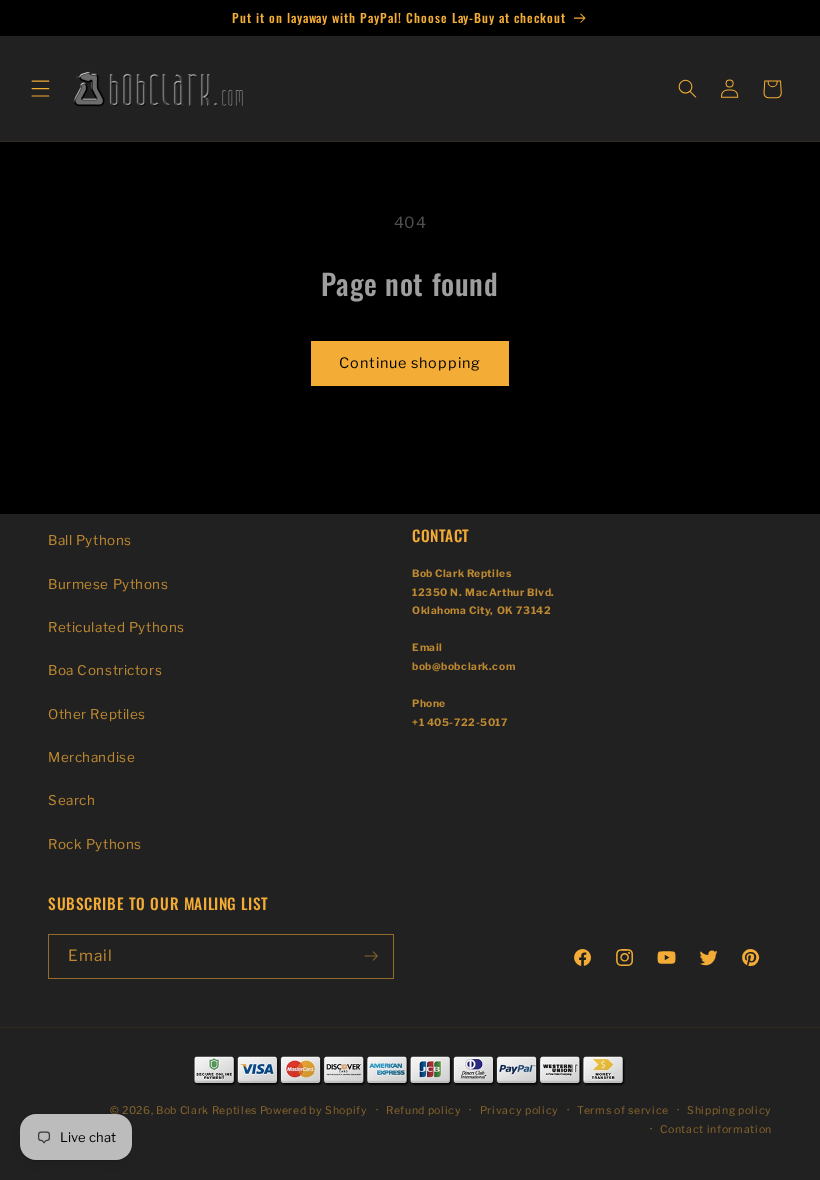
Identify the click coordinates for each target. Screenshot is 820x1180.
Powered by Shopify (314, 1110)
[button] (40, 89)
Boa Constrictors (105, 670)
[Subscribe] (371, 956)
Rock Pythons (95, 844)
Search (71, 800)
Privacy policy (519, 1110)
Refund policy (424, 1110)
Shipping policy (729, 1110)
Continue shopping (409, 363)
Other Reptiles (97, 714)
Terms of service (623, 1110)
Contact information (716, 1129)
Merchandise (91, 757)
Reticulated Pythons (116, 627)
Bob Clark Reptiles (206, 1110)
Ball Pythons (90, 540)
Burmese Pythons (108, 584)
